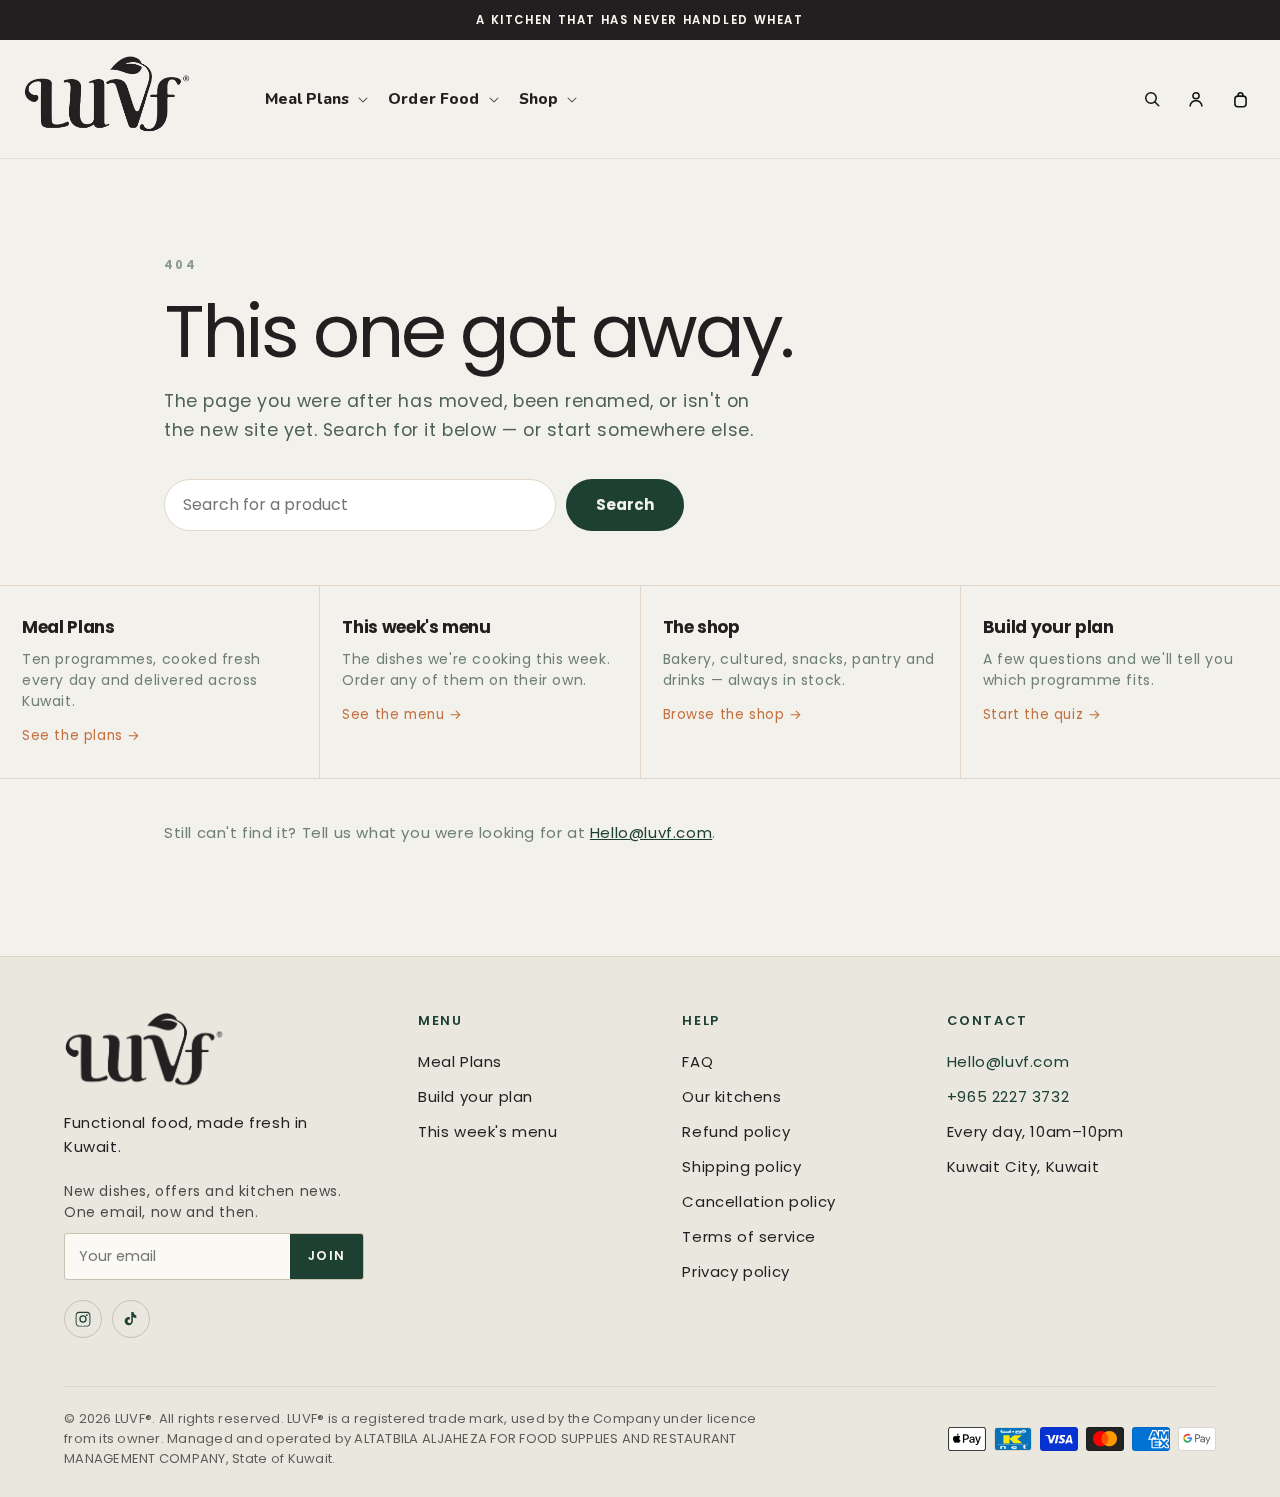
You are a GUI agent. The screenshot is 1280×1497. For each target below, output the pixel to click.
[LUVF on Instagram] (83, 1319)
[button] (315, 99)
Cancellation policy (758, 1201)
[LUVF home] (221, 1054)
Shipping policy (741, 1166)
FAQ (697, 1061)
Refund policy (736, 1131)
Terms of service (749, 1236)
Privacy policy (735, 1271)
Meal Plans (460, 1061)
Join (326, 1255)
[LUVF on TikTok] (131, 1319)
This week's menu (488, 1131)
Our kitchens (731, 1096)
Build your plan (475, 1096)
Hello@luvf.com (651, 832)
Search (625, 504)
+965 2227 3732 (1008, 1096)
